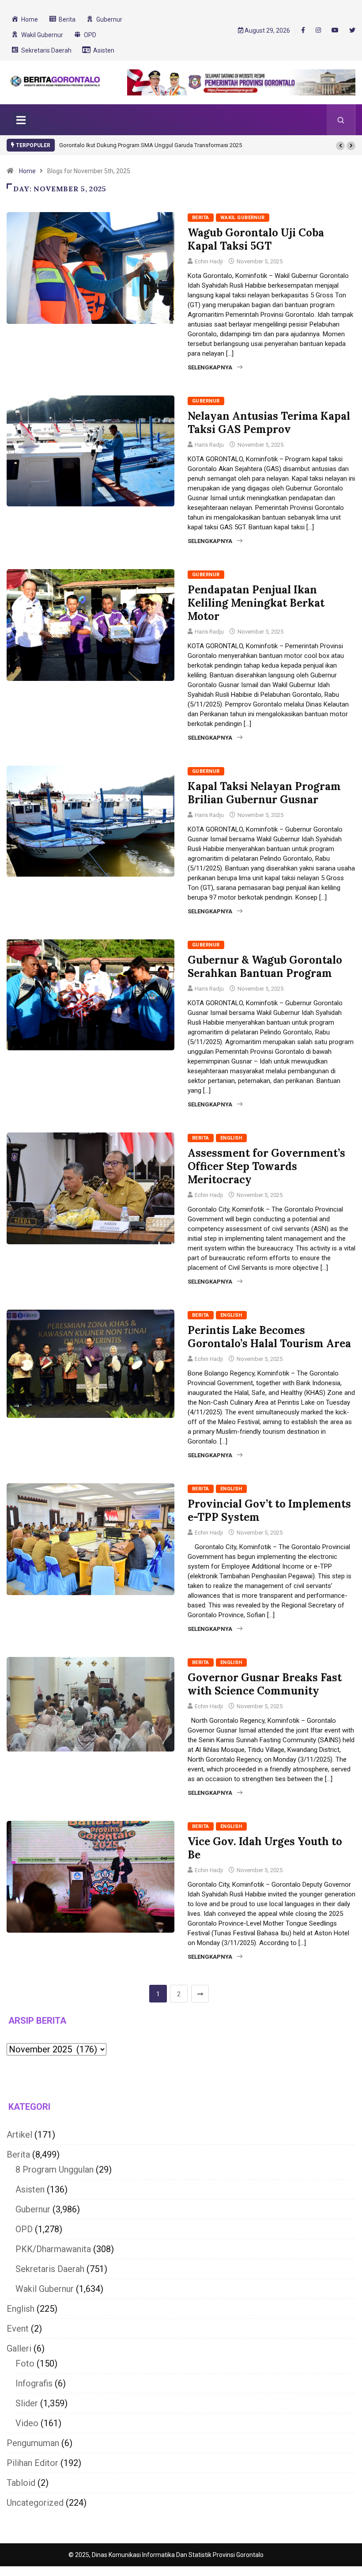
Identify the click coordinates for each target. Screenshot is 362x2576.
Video (27, 2423)
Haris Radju (209, 445)
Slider (27, 2403)
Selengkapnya (210, 367)
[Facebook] (303, 30)
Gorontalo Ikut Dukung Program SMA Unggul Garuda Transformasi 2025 (151, 145)
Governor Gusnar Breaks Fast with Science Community (265, 1684)
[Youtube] (335, 30)
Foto (25, 2363)
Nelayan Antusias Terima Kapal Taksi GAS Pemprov (269, 423)
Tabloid (21, 2483)
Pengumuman (33, 2443)
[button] (340, 146)
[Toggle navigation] (21, 120)
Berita (201, 218)
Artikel (19, 2135)
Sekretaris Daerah (50, 2269)
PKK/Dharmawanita (53, 2249)
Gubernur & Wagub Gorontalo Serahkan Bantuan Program (265, 967)
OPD (24, 2229)
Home (27, 171)
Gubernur (206, 401)
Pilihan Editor (32, 2463)
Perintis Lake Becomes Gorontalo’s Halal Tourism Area (269, 1337)
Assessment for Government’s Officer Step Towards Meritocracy (266, 1166)
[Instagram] (318, 30)
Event (18, 2329)
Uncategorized (35, 2503)
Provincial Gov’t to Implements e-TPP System (269, 1510)
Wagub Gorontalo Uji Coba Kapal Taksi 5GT (256, 239)
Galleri (19, 2348)
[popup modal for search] (341, 120)
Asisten (30, 2189)
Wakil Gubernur (243, 218)
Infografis (34, 2383)
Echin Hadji (209, 261)
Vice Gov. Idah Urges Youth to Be (265, 1848)
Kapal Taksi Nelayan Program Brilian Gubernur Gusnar (264, 793)
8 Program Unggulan (55, 2169)
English (231, 1138)
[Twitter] (352, 30)
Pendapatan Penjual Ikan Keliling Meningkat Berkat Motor (256, 603)
